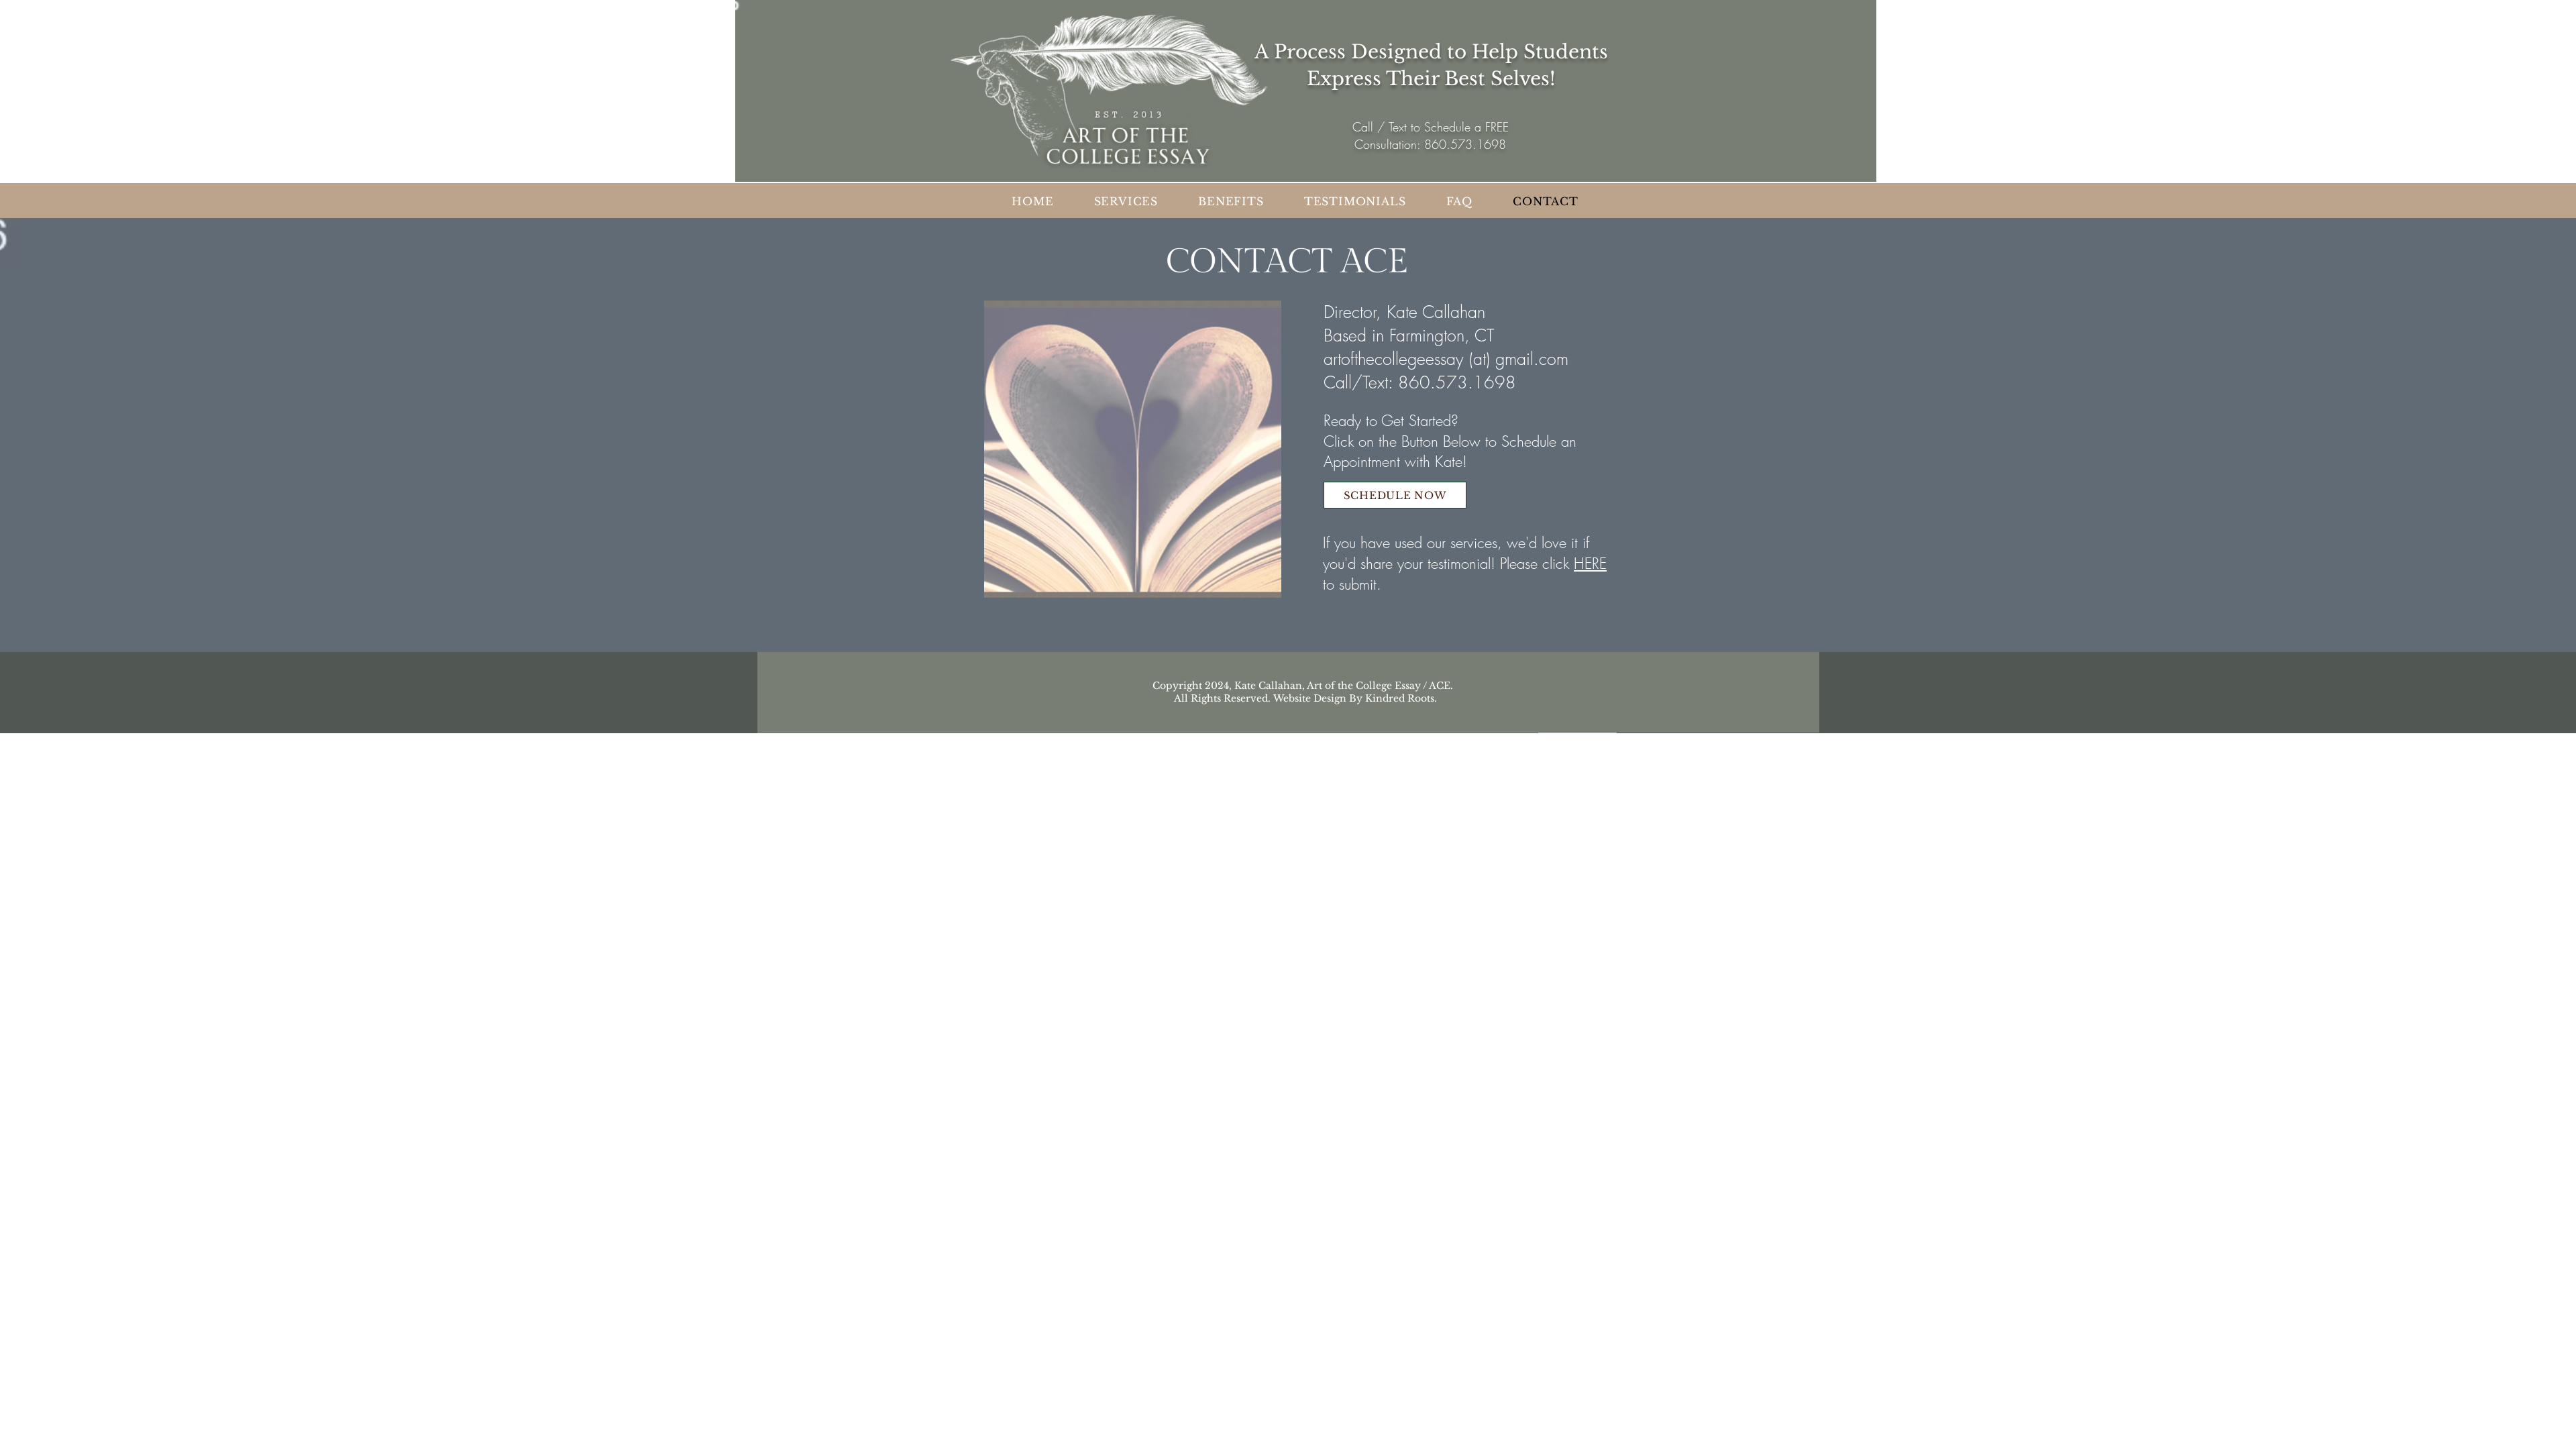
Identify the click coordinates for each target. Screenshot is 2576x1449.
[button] (1355, 201)
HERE (1590, 563)
